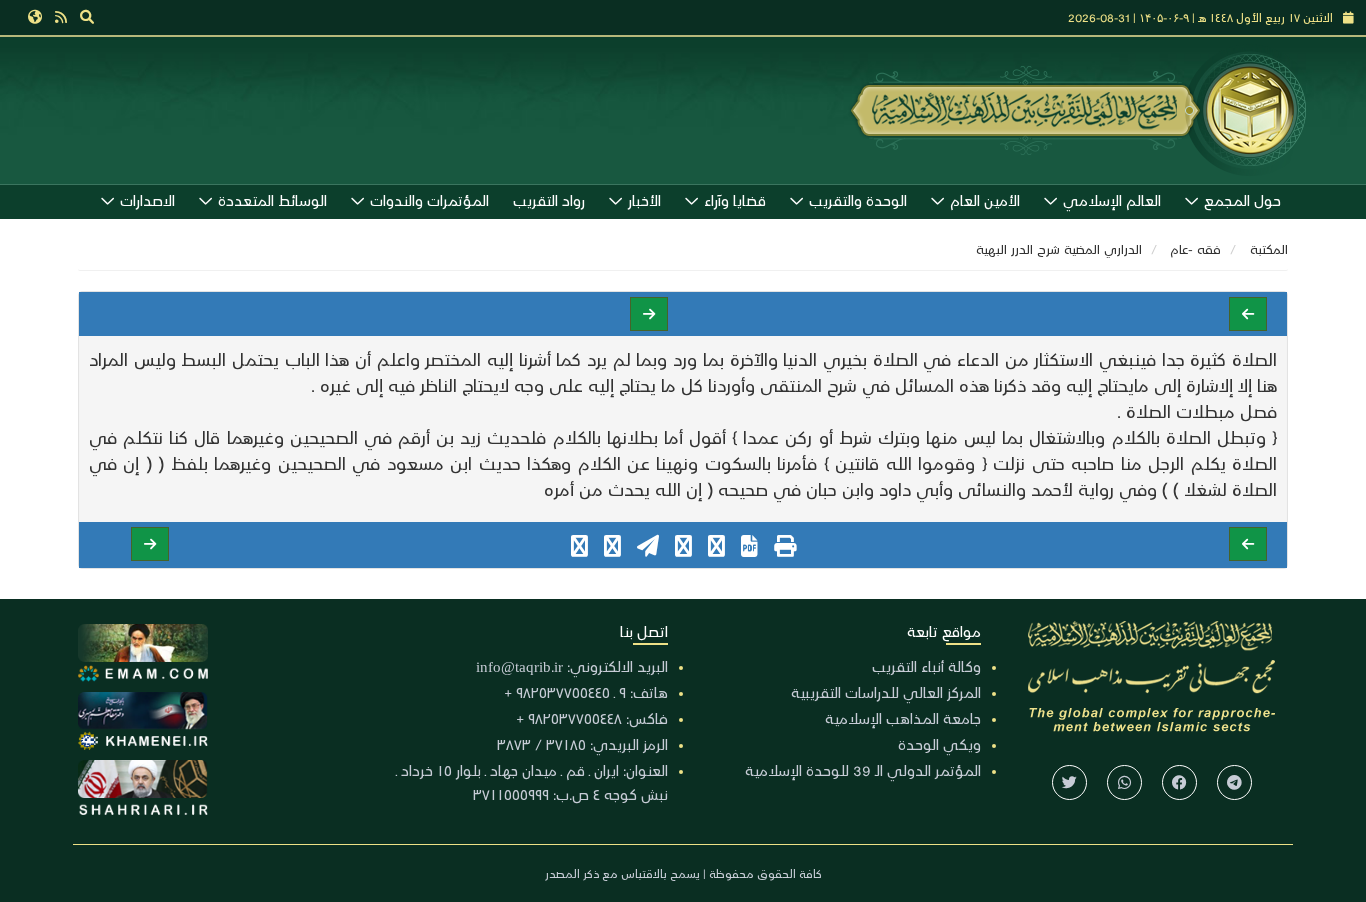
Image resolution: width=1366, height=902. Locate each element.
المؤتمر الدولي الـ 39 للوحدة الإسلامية (863, 770)
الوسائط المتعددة (272, 200)
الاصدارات (147, 200)
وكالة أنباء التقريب (926, 666)
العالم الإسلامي (1112, 200)
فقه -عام (1196, 248)
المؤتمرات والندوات (429, 200)
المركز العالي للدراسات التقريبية (886, 692)
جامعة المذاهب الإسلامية (903, 718)
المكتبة (1269, 248)
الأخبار (644, 200)
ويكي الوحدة (939, 744)
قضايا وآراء (735, 200)
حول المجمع (1242, 200)
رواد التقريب (549, 200)
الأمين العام (985, 200)
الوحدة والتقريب (858, 200)
